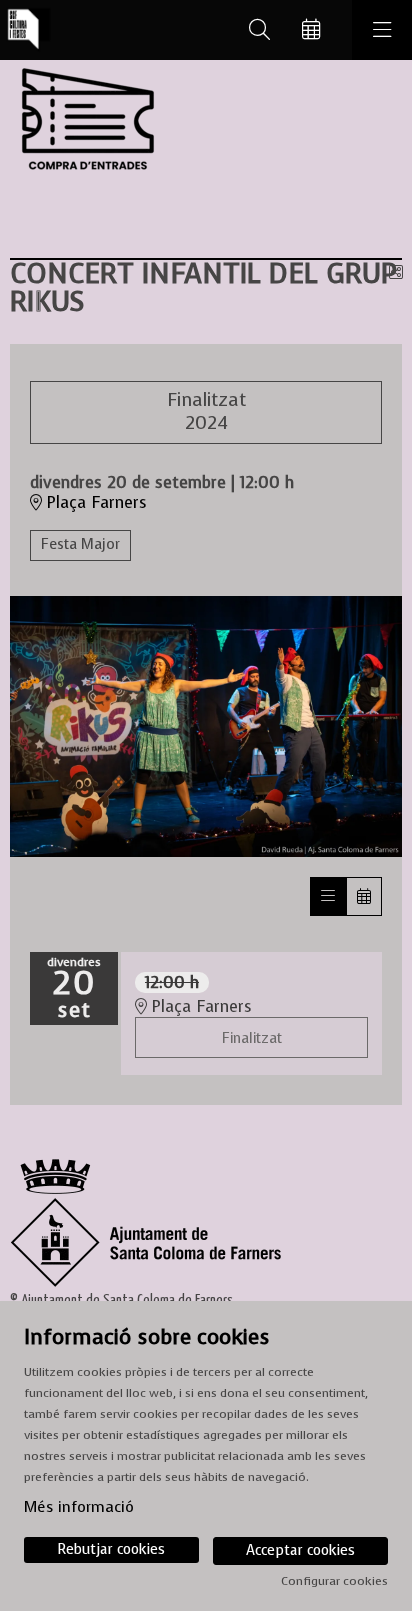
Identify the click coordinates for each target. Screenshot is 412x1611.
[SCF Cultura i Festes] (26, 30)
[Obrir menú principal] (382, 30)
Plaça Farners (94, 503)
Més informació (79, 1507)
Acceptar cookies (300, 1550)
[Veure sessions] (328, 896)
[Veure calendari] (364, 896)
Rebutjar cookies (111, 1549)
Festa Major (80, 544)
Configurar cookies (334, 1581)
